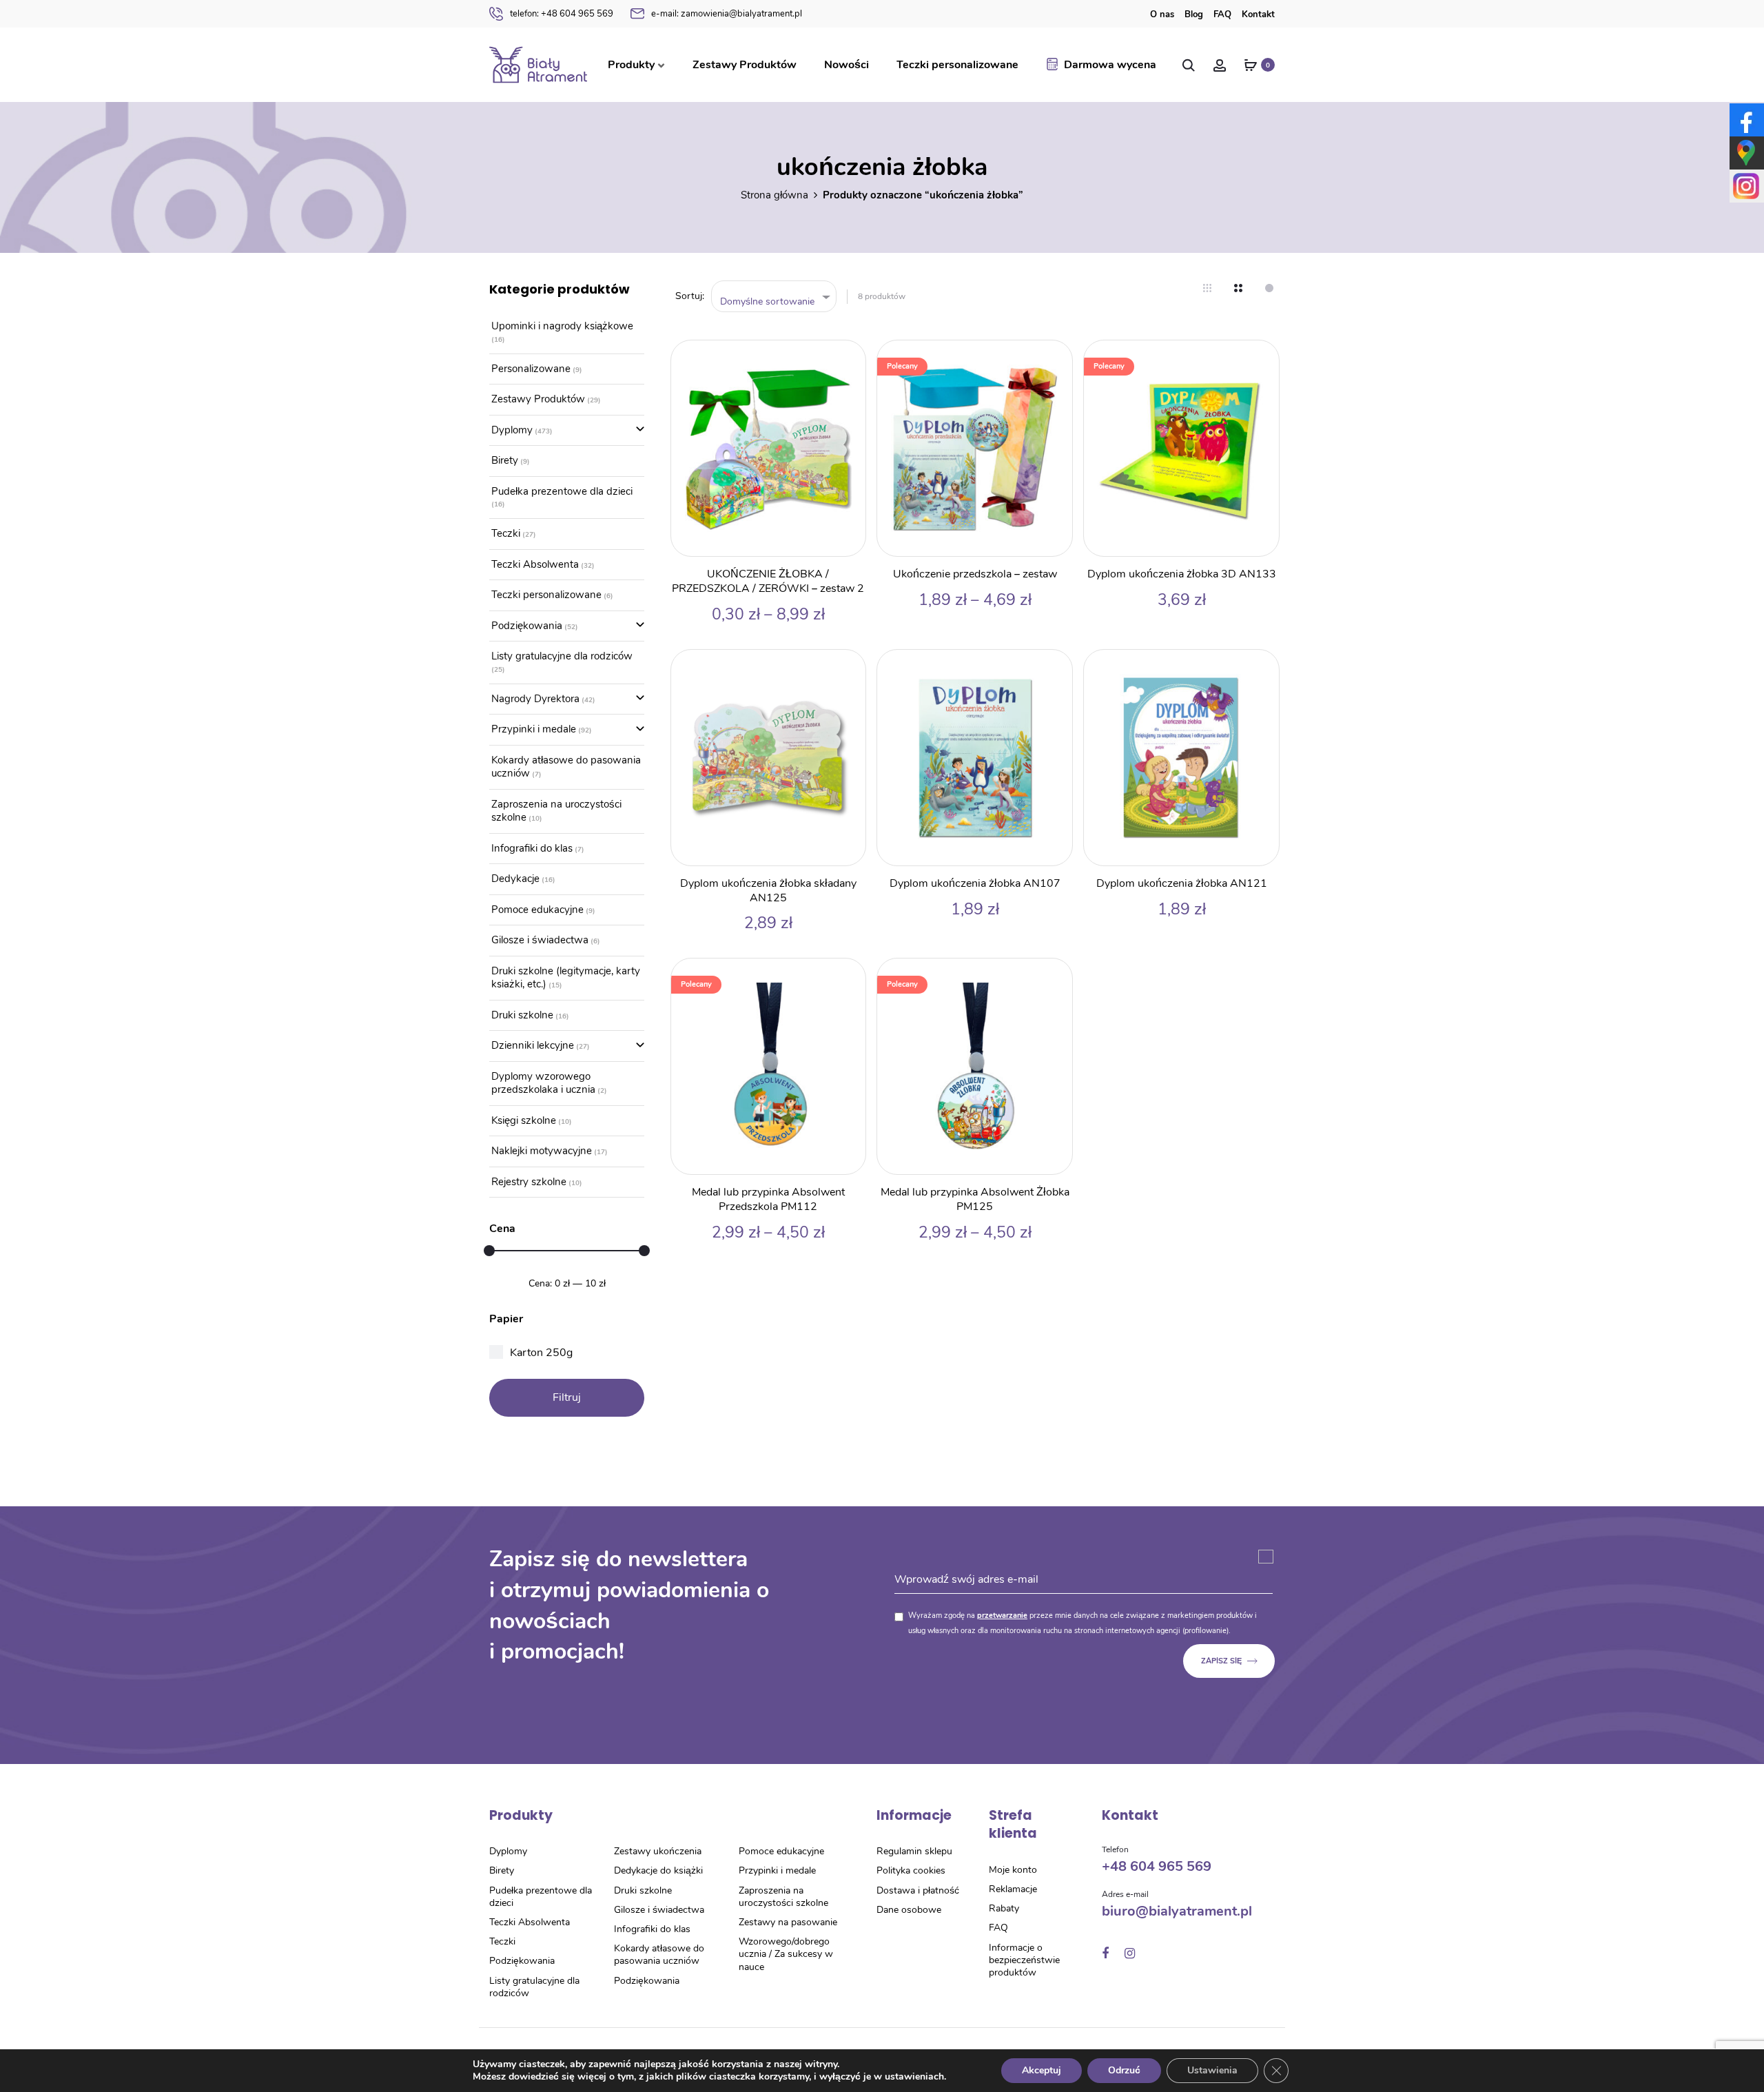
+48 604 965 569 (562, 14)
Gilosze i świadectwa (540, 940)
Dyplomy (512, 430)
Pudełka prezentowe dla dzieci (562, 491)
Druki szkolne (522, 1015)
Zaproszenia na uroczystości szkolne (556, 811)
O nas (1162, 14)
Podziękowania (527, 626)
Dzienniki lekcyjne (533, 1045)
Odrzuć (1124, 2070)
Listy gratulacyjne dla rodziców (562, 656)
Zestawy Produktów (745, 65)
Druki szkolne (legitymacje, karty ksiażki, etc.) (566, 978)
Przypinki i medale (534, 729)
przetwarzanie (1002, 1616)
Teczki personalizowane (957, 65)
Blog (1194, 14)
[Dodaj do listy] (848, 358)
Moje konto (1013, 1870)
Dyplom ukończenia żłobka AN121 (1182, 883)
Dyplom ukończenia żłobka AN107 (975, 883)
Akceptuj (1042, 2070)
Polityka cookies (911, 1870)
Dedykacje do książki (658, 1870)
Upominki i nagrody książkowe (562, 326)
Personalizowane (531, 369)
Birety (505, 460)
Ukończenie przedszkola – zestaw (975, 574)
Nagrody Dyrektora (535, 699)
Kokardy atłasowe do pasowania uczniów (566, 767)
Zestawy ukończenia (658, 1851)
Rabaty (1004, 1908)
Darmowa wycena (1110, 65)
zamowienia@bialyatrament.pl (727, 14)
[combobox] (774, 297)
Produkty (631, 65)
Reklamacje (1013, 1889)
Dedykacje (515, 879)
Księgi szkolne (524, 1120)
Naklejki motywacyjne (542, 1151)
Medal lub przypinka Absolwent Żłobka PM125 (975, 1199)
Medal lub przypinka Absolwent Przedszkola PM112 (768, 1199)
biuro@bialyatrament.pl (1177, 1911)
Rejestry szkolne (529, 1182)
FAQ (1222, 14)
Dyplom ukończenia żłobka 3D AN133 (1182, 574)
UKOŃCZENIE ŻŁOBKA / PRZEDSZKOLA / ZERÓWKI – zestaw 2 (768, 581)
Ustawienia (1212, 2070)
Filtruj (567, 1397)
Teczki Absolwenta (535, 564)
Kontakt (1258, 14)
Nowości (847, 65)
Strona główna (775, 195)
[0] (1251, 65)
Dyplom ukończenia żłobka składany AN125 (768, 891)
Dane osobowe (909, 1910)
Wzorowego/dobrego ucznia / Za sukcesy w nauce (786, 1954)
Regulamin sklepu (914, 1851)
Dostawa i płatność (918, 1890)
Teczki (506, 533)
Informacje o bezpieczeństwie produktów (1024, 1960)
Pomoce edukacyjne (537, 910)
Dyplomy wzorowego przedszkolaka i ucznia (543, 1083)
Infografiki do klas (532, 848)
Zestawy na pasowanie (788, 1922)
